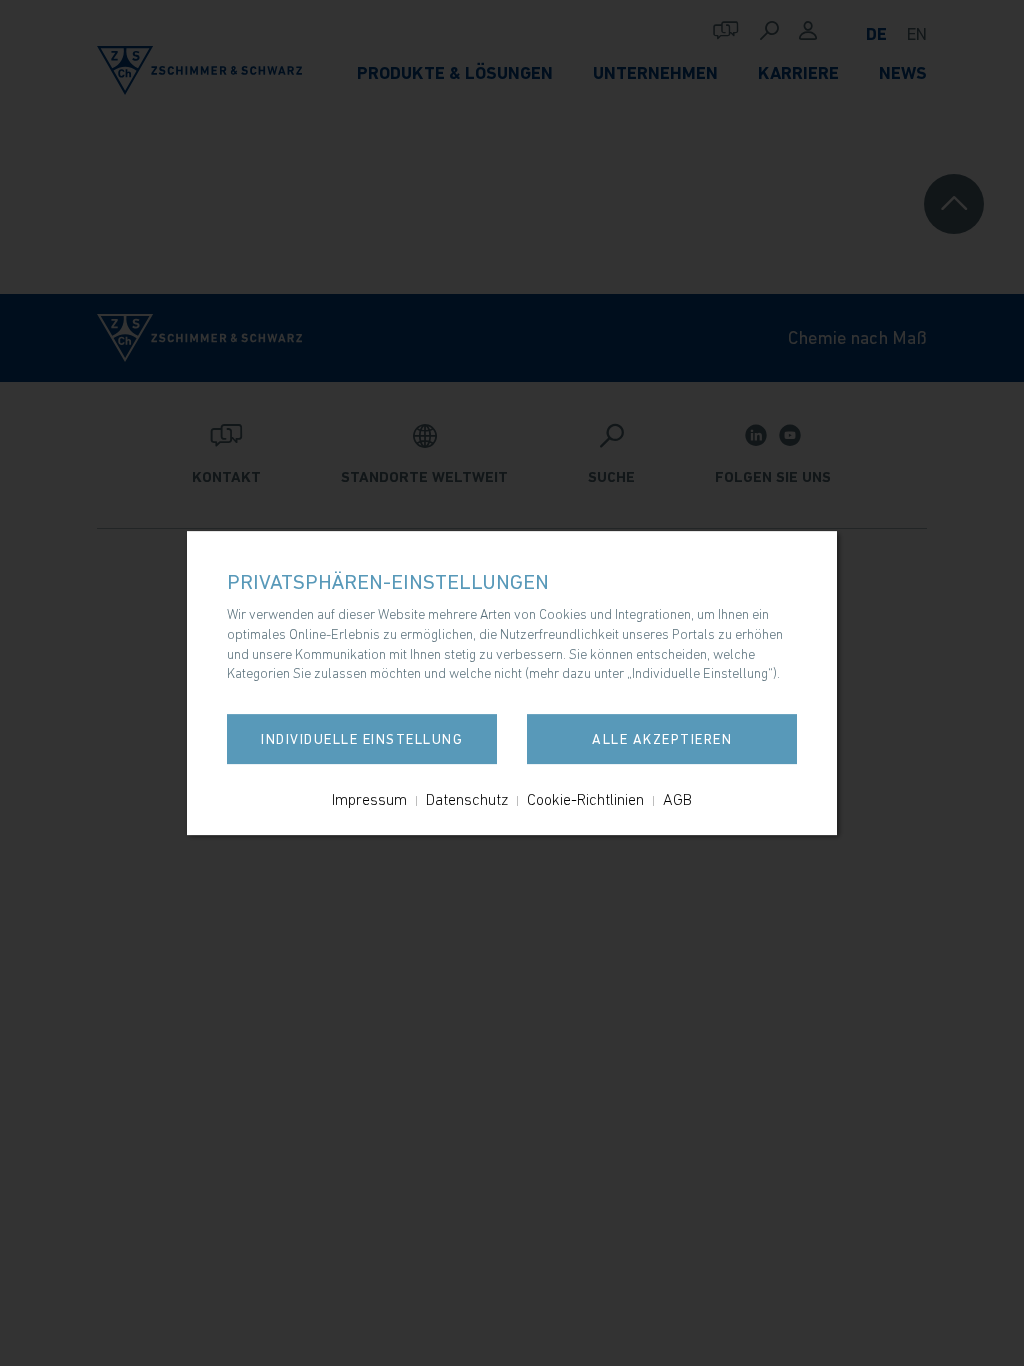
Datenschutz (467, 799)
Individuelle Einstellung (362, 739)
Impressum (369, 799)
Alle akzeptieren (662, 739)
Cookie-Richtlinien (585, 799)
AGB (677, 799)
